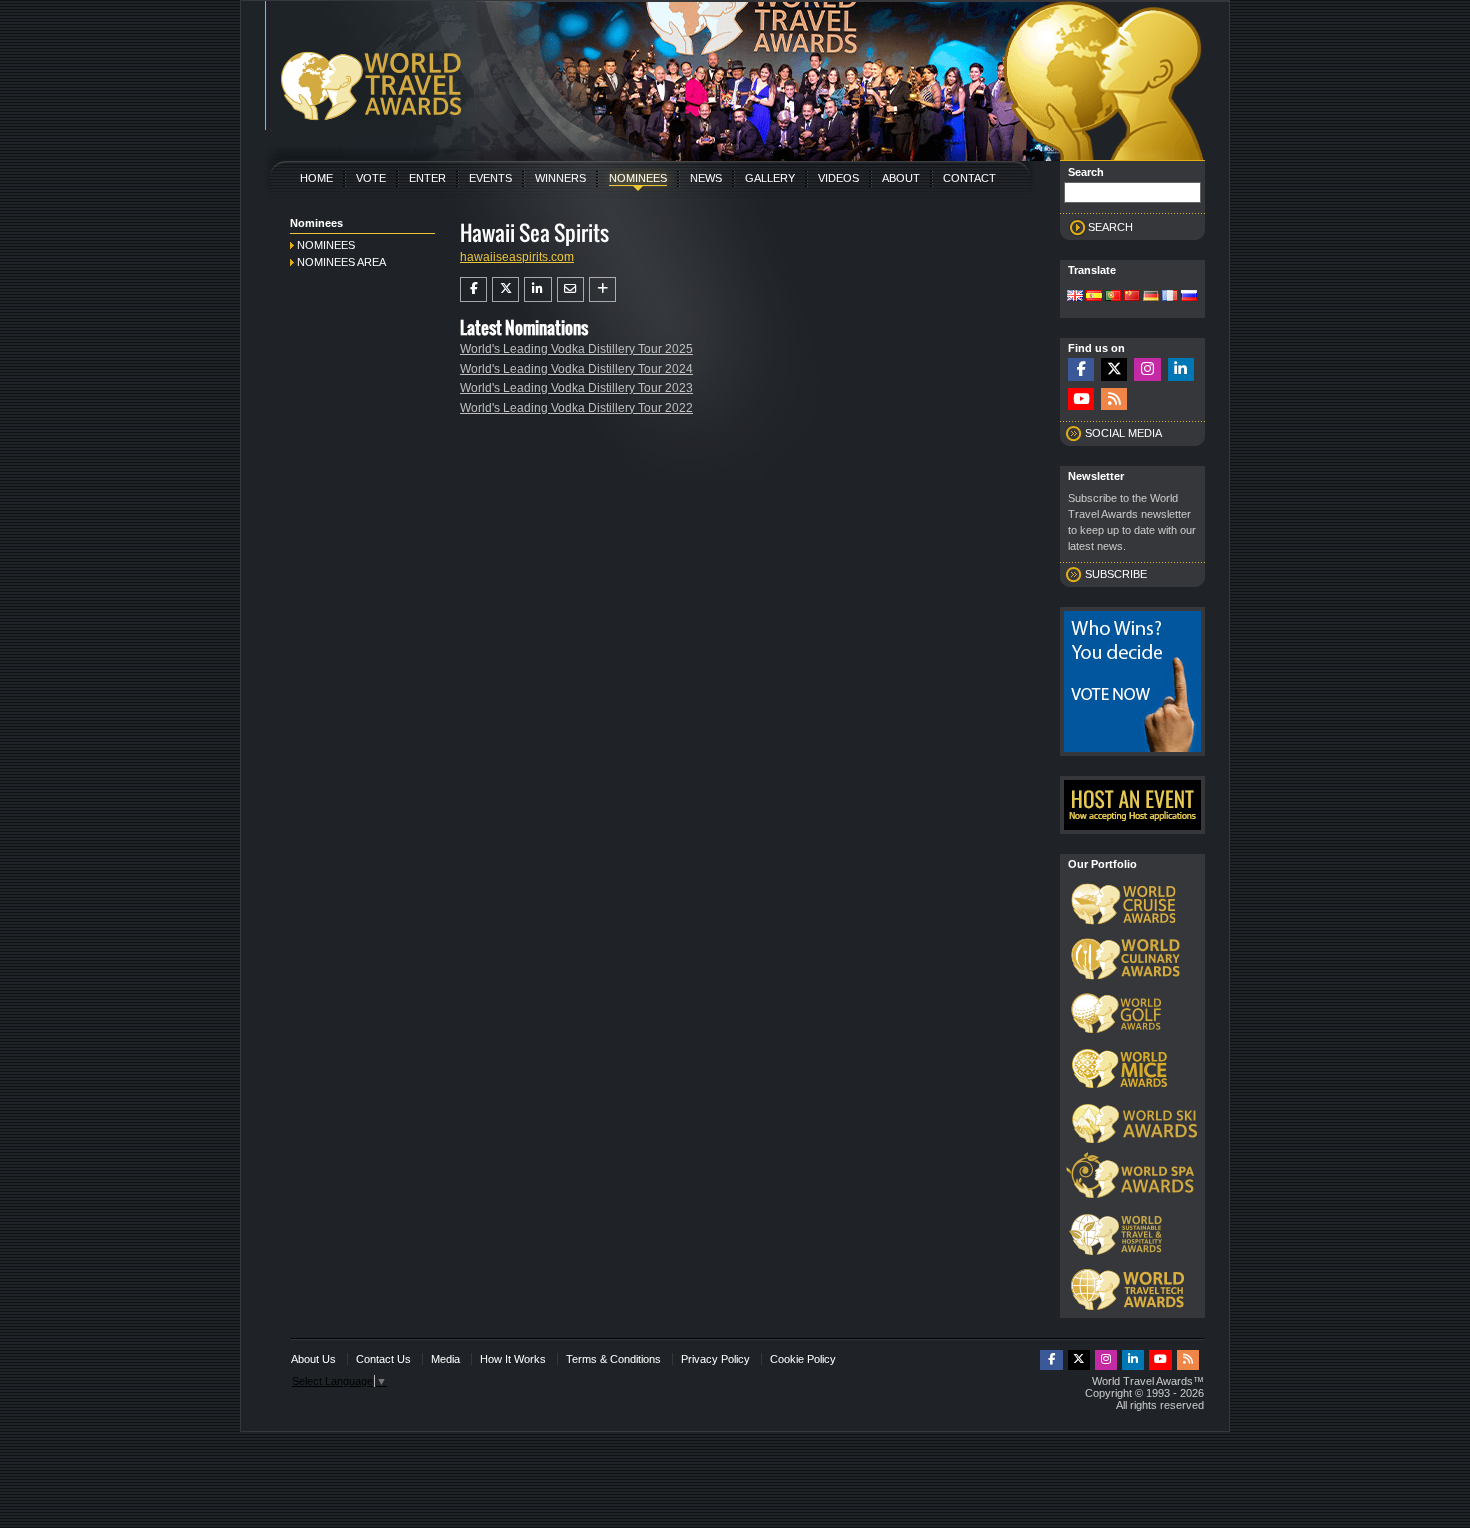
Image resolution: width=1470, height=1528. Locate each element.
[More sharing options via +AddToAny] (602, 289)
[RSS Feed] (1114, 399)
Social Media (1123, 433)
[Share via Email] (570, 289)
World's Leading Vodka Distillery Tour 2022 (576, 408)
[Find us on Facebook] (1081, 369)
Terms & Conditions (613, 1359)
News (706, 178)
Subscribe (1116, 574)
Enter (427, 178)
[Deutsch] (1151, 297)
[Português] (1113, 297)
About (901, 178)
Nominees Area (341, 262)
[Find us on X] (1114, 369)
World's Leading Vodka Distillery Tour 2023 (576, 388)
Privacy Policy (715, 1359)
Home (316, 178)
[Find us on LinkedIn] (1181, 369)
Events (490, 178)
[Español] (1094, 297)
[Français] (1170, 297)
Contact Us (383, 1359)
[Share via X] (505, 289)
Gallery (770, 178)
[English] (1075, 297)
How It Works (513, 1359)
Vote (371, 178)
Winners (560, 178)
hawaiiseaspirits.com (517, 257)
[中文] (1132, 297)
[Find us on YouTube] (1081, 399)
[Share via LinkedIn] (537, 289)
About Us (313, 1359)
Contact (969, 178)
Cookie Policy (803, 1359)
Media (445, 1359)
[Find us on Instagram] (1147, 369)
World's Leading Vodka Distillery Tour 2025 (576, 349)
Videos (838, 178)
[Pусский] (1189, 297)
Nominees (638, 178)
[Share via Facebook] (473, 289)
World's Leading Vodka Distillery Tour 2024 (576, 369)
